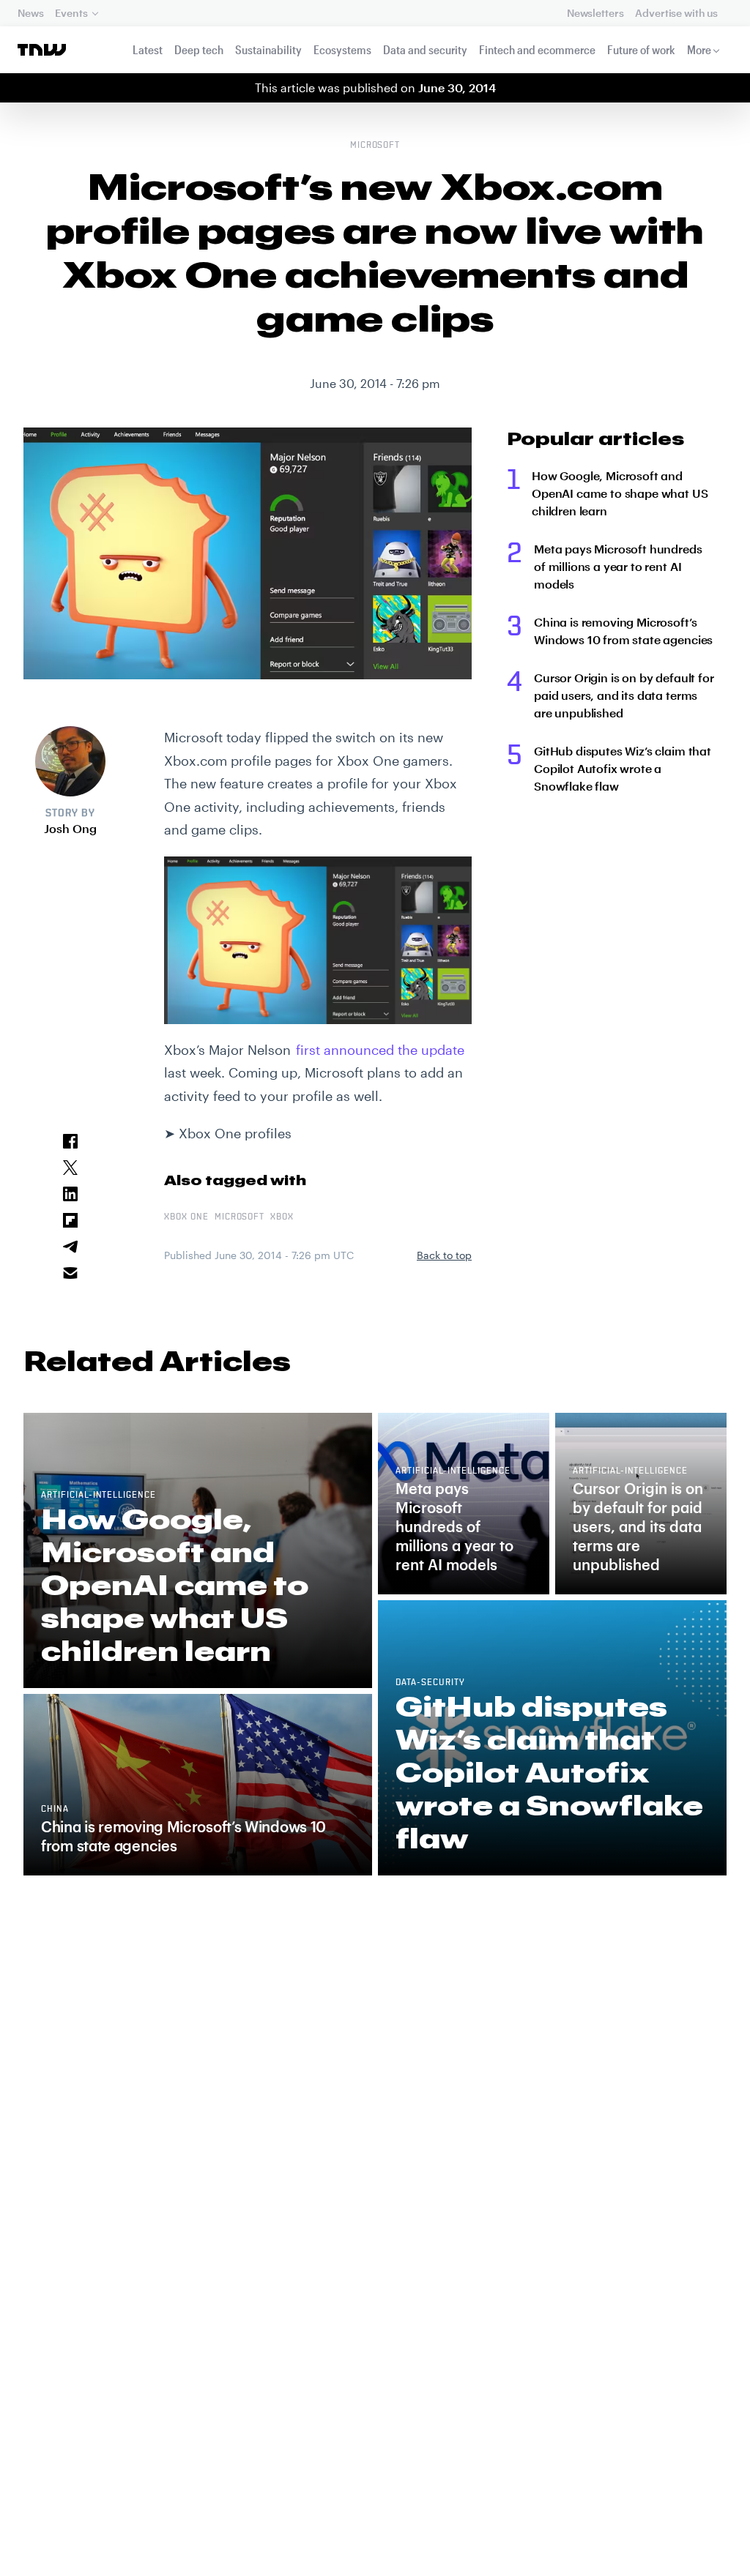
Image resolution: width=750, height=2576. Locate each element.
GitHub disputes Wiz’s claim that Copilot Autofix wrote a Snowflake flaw (623, 768)
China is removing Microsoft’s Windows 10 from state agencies (623, 631)
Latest (148, 49)
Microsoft (375, 146)
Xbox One (186, 1217)
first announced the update (380, 1050)
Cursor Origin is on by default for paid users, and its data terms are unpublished (624, 695)
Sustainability (268, 49)
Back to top (444, 1255)
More (699, 49)
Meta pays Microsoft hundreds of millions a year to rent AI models (618, 566)
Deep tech (199, 49)
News (30, 13)
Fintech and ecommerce (537, 49)
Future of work (641, 49)
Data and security (425, 49)
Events (71, 13)
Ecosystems (342, 49)
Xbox (282, 1217)
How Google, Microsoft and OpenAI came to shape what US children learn (620, 493)
